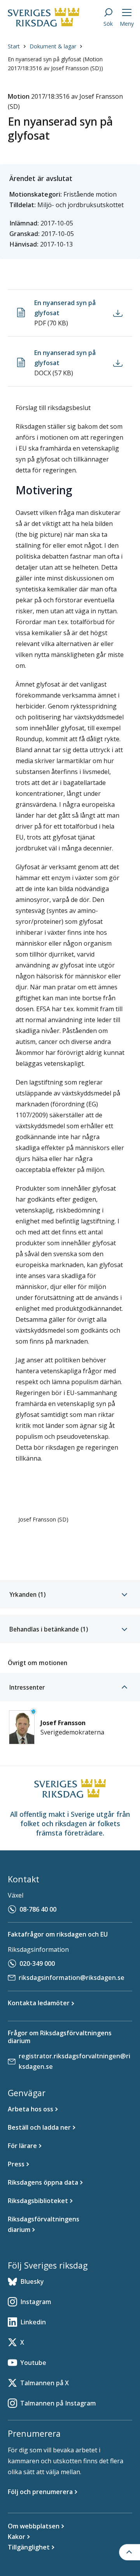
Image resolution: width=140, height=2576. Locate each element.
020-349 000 (37, 1964)
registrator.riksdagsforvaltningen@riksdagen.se (74, 2061)
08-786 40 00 (38, 1909)
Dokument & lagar (53, 46)
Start (14, 46)
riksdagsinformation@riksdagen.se (72, 1978)
